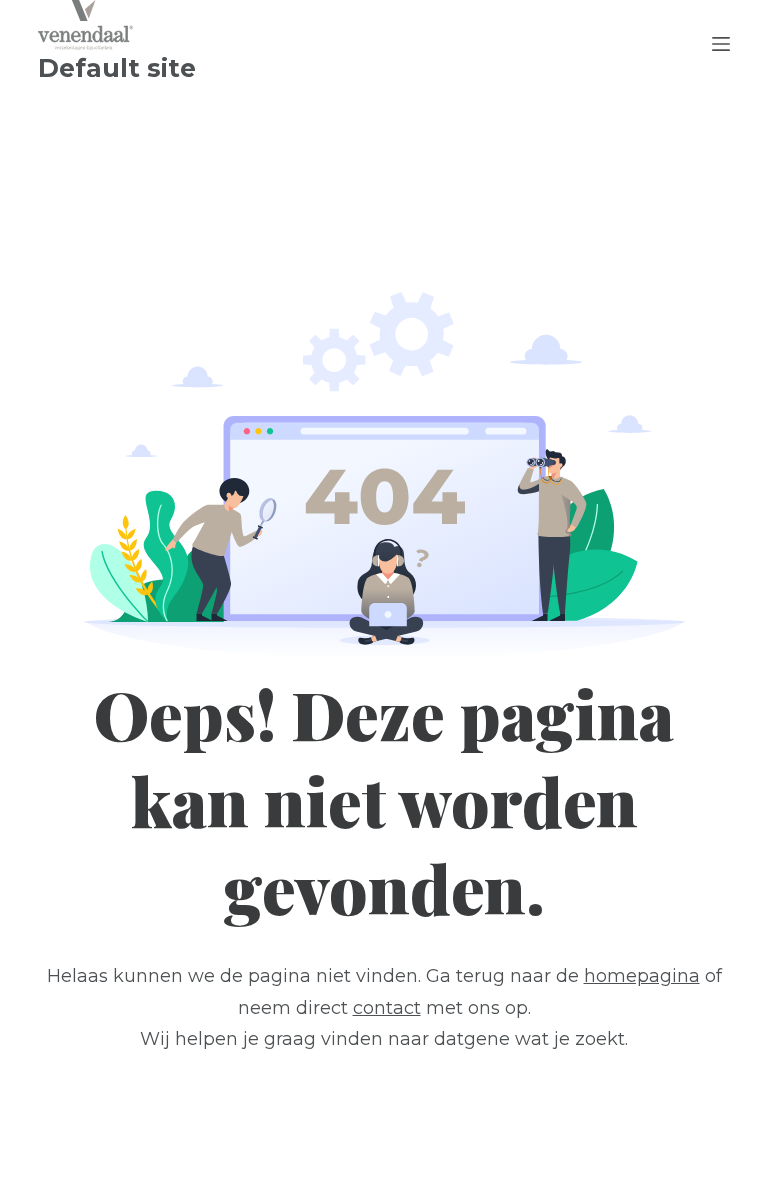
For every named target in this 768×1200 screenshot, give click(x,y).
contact (387, 1008)
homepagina (642, 976)
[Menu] (721, 44)
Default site (117, 68)
